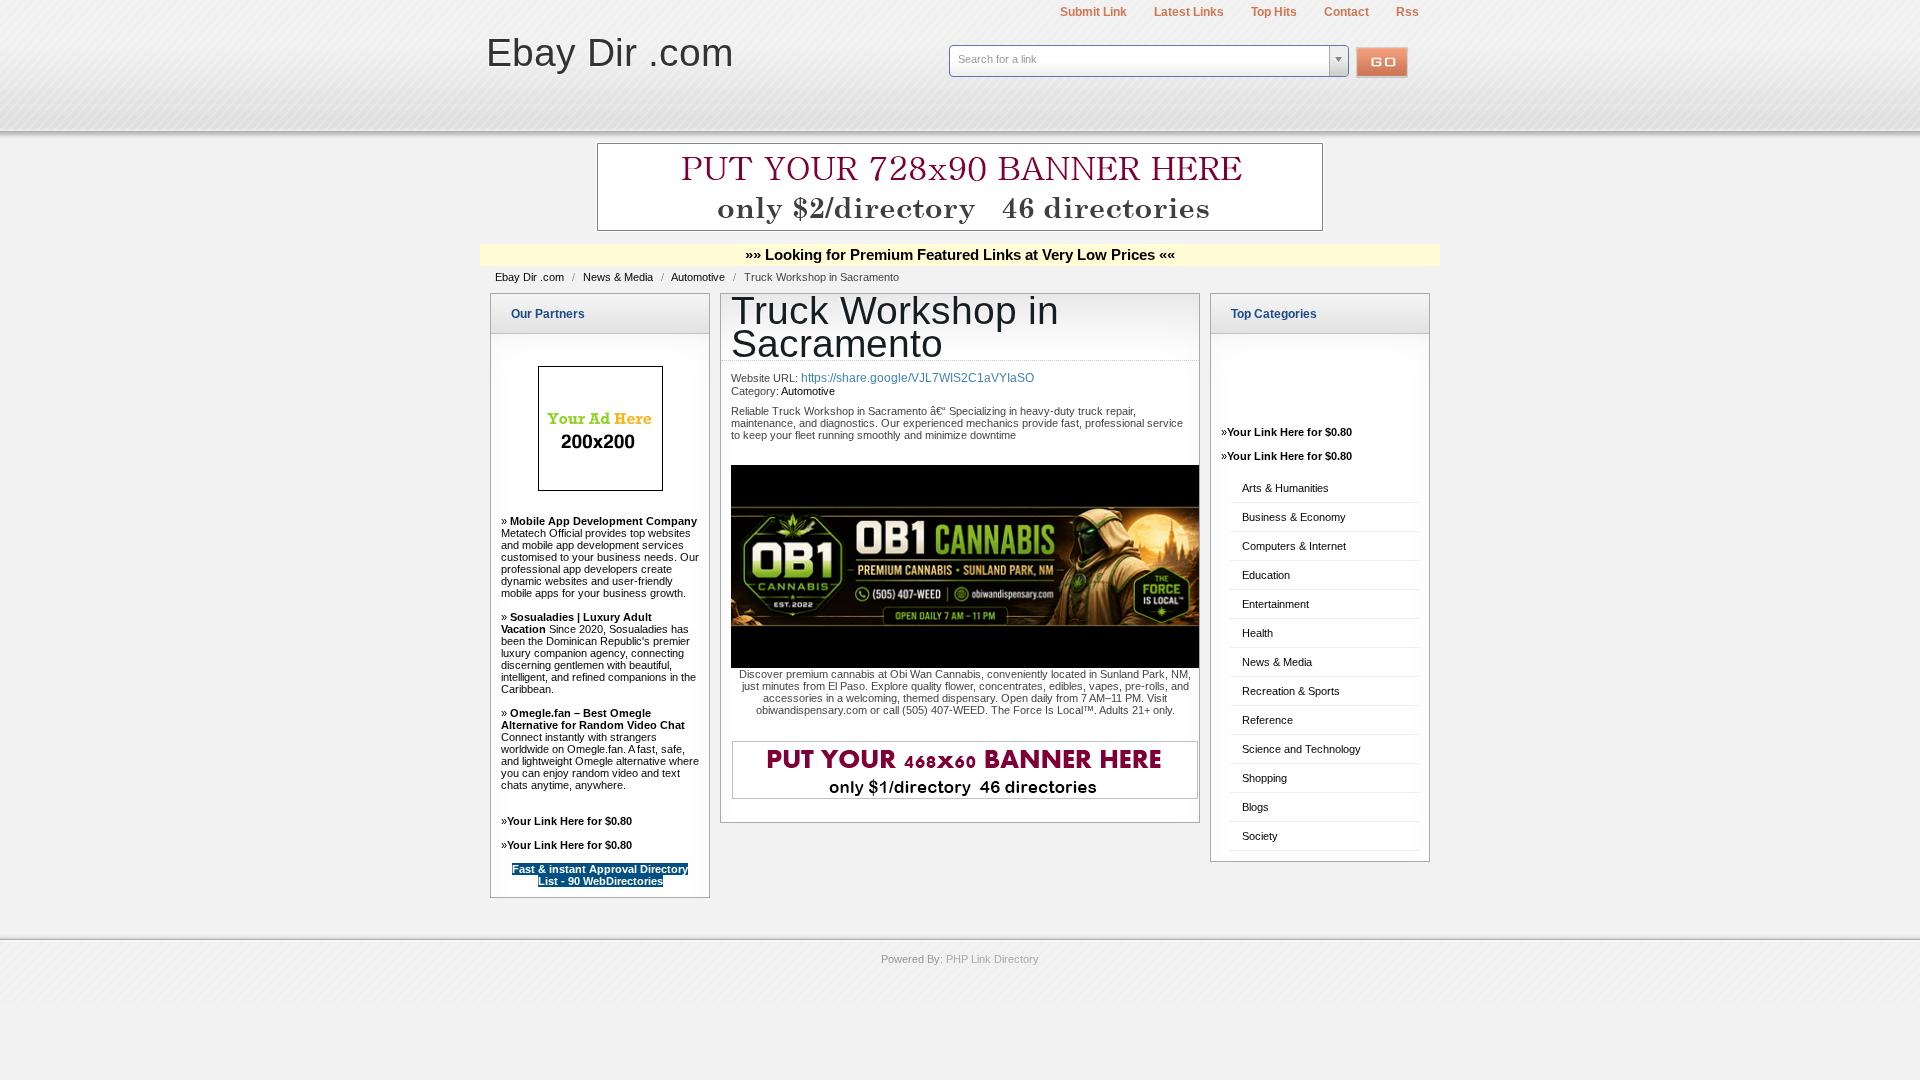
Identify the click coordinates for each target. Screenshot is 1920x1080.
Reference (1267, 720)
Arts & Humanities (1285, 488)
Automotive (699, 277)
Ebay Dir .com (609, 52)
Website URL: (766, 378)
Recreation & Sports (1291, 691)
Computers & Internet (1294, 546)
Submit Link (1093, 12)
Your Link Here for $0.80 (569, 821)
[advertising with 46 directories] (600, 487)
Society (1260, 836)
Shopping (1264, 778)
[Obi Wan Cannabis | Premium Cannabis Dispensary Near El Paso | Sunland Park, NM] (965, 664)
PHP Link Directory (992, 959)
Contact (1346, 12)
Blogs (1255, 807)
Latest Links (1189, 12)
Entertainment (1275, 604)
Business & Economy (1294, 517)
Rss (1407, 12)
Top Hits (1274, 12)
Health (1257, 633)
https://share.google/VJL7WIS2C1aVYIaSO (917, 378)
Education (1266, 575)
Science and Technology (1301, 749)
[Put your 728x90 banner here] (960, 228)
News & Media (619, 277)
